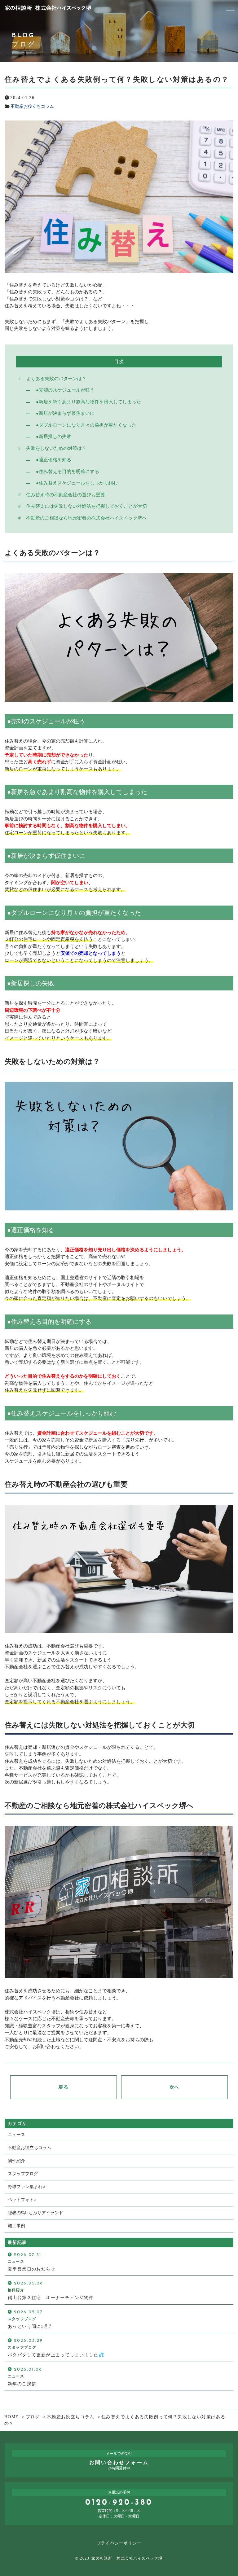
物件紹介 (16, 2161)
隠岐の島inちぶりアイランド (35, 2213)
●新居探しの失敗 (54, 437)
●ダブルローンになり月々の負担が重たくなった (86, 425)
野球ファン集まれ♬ (27, 2187)
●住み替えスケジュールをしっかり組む (77, 483)
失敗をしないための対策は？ (56, 448)
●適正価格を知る (54, 460)
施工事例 (16, 2226)
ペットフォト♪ (22, 2200)
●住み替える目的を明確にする (68, 472)
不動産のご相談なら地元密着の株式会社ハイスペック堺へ (86, 518)
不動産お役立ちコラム (32, 106)
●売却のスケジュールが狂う (65, 390)
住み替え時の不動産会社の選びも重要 (66, 495)
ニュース (16, 2135)
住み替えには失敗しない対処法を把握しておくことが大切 (86, 506)
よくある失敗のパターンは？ (56, 379)
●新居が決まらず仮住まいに (65, 413)
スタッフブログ (23, 2174)
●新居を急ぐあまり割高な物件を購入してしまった (88, 402)
